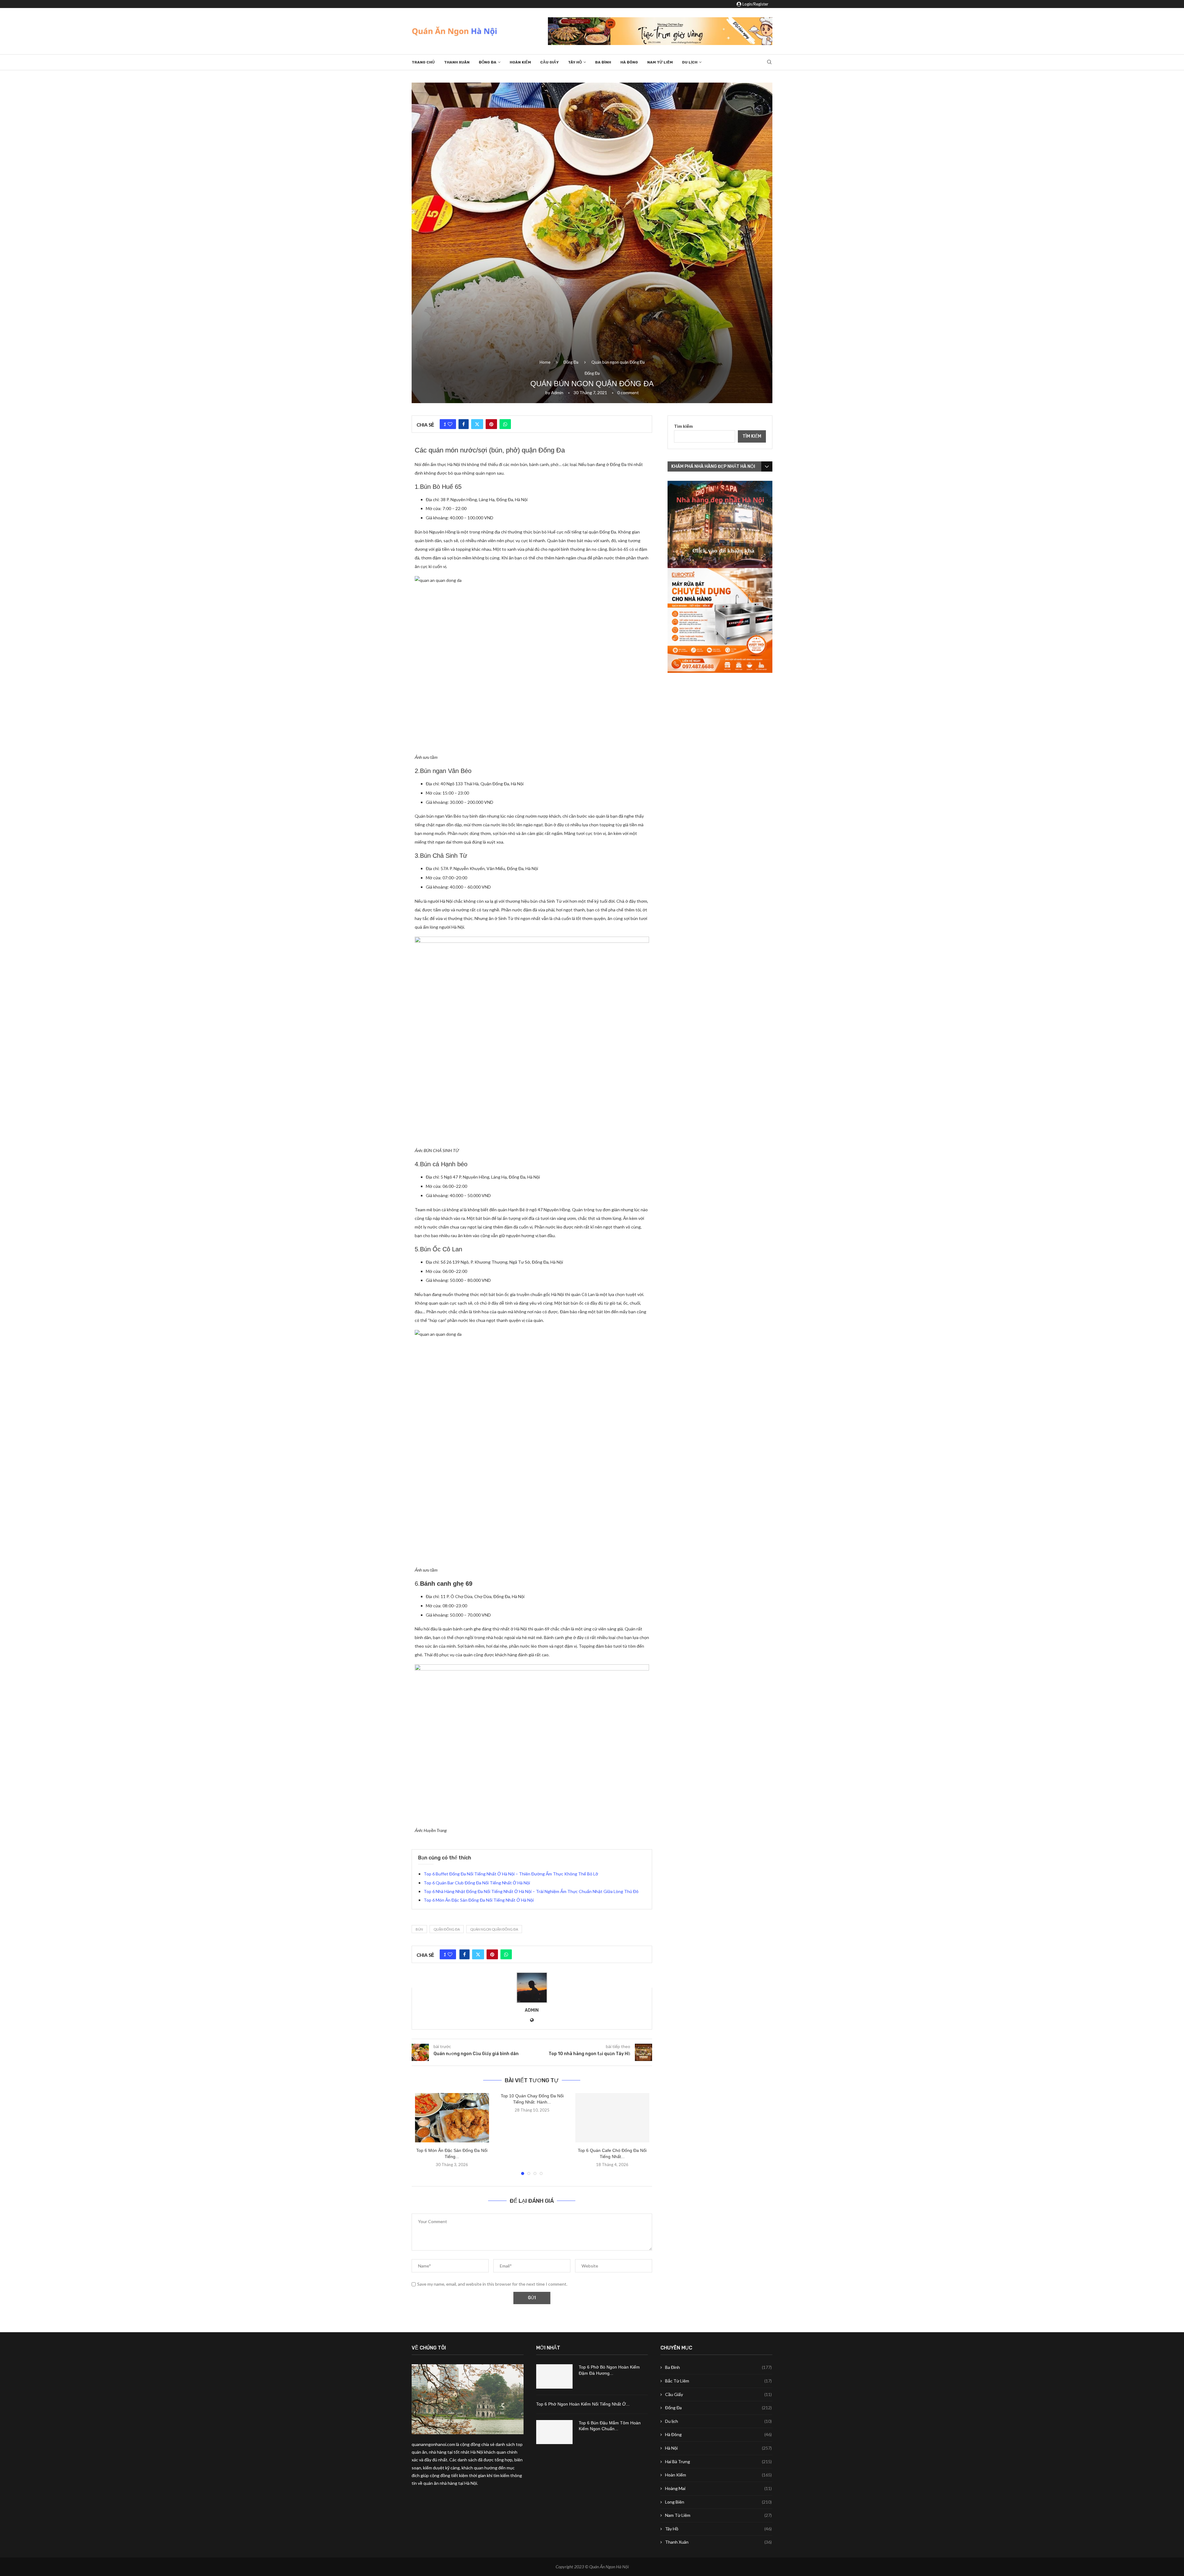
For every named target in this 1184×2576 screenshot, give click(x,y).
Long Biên (718, 2502)
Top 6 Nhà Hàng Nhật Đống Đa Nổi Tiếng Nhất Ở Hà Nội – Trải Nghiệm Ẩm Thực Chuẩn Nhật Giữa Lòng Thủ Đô (531, 1891)
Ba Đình (603, 62)
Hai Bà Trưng (718, 2462)
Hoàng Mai (718, 2488)
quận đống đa (447, 1929)
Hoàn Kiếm (520, 62)
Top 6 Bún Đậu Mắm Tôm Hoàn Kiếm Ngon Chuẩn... (610, 2426)
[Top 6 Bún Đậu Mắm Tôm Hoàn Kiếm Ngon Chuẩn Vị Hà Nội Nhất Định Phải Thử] (554, 2432)
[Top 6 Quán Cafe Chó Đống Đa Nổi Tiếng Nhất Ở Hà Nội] (612, 2118)
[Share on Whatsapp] (505, 424)
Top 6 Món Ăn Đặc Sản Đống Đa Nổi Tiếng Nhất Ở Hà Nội (479, 1900)
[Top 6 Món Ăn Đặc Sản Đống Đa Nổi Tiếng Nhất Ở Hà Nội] (452, 2118)
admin (557, 393)
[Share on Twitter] (477, 424)
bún (419, 1929)
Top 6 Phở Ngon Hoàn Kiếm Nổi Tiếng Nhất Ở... (583, 2404)
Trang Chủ (423, 62)
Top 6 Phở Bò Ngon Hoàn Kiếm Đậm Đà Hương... (609, 2370)
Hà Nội (718, 2448)
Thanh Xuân (457, 62)
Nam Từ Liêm (660, 62)
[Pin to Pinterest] (491, 424)
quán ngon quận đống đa (494, 1929)
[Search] (769, 62)
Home (545, 362)
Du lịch (690, 62)
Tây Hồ (575, 62)
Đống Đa (488, 62)
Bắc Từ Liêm (718, 2381)
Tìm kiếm (683, 426)
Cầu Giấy (549, 62)
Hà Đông (629, 62)
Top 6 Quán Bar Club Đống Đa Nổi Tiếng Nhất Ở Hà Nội (477, 1883)
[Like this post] (450, 424)
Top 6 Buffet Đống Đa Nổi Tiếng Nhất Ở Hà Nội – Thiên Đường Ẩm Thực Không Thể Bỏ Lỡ (511, 1874)
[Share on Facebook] (464, 424)
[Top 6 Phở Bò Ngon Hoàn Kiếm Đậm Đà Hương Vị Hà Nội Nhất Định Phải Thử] (554, 2376)
